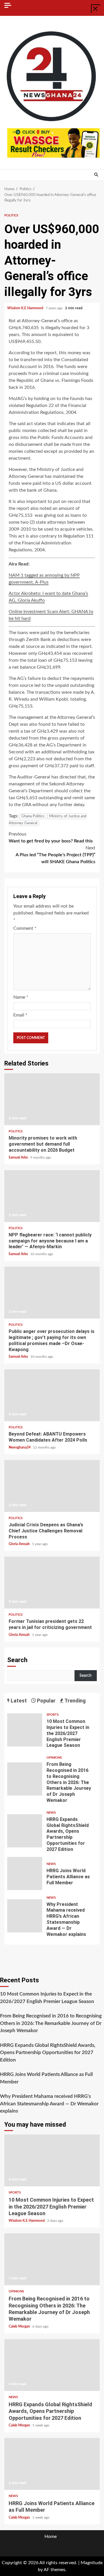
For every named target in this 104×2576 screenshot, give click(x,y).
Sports (53, 1715)
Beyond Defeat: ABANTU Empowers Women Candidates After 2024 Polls (52, 1395)
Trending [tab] (75, 1701)
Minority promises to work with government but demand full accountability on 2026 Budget (52, 1099)
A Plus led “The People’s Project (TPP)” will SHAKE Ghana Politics (55, 855)
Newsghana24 (20, 1447)
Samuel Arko (19, 1157)
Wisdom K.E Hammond (26, 308)
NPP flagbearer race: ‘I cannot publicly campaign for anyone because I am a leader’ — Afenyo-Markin (52, 1196)
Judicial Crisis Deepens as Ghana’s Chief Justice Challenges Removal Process (52, 1486)
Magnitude (92, 2563)
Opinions (54, 1758)
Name (21, 997)
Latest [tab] (18, 1701)
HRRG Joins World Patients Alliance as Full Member (25, 1873)
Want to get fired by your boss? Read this (51, 838)
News (51, 1813)
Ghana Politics (33, 816)
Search (17, 1660)
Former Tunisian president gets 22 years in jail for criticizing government (52, 1583)
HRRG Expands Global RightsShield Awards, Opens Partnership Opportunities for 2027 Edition (25, 1831)
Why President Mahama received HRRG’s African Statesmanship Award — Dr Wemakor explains (25, 1916)
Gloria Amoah (20, 1544)
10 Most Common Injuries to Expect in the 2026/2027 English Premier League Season (25, 1730)
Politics (11, 215)
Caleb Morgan (20, 2326)
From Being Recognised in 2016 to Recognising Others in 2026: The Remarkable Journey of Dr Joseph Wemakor (25, 1779)
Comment (25, 928)
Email (20, 1015)
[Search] (96, 175)
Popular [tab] (46, 1701)
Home (51, 2537)
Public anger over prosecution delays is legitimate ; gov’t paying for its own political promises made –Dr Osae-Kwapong (52, 1293)
